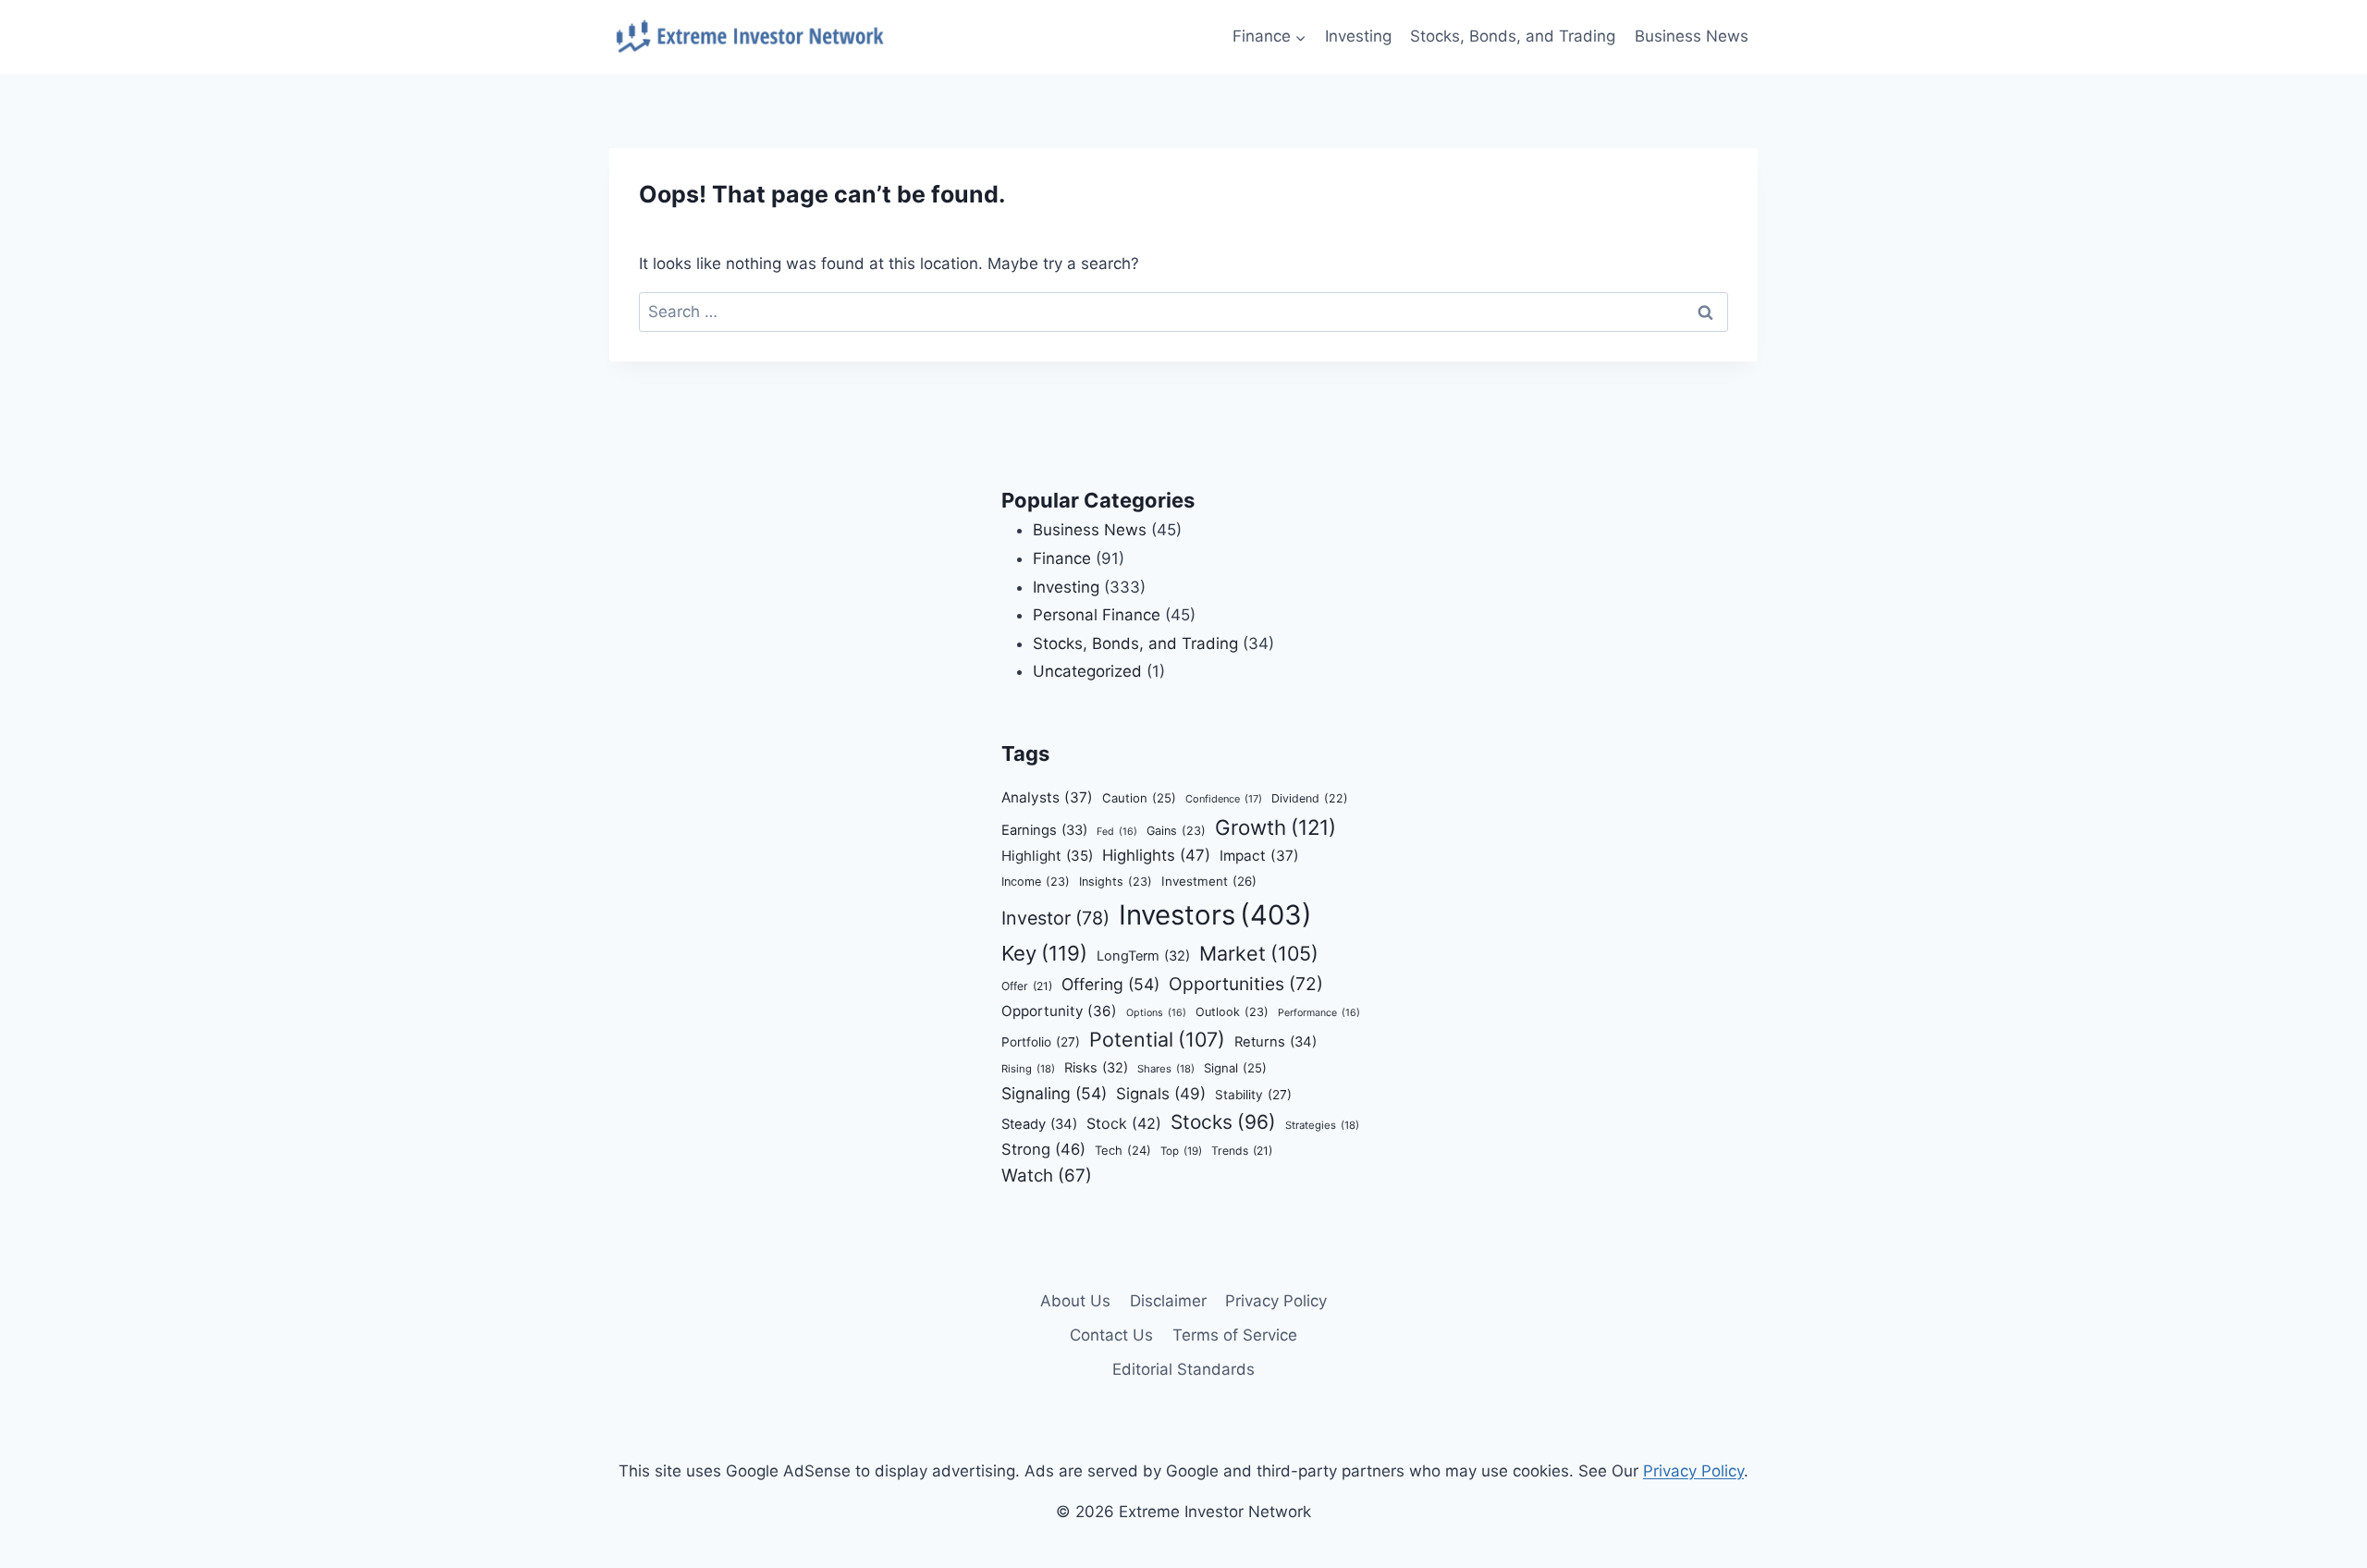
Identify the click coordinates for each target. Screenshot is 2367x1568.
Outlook (1232, 1012)
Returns (1275, 1042)
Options (1156, 1013)
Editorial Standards (1183, 1369)
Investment (1209, 881)
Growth (1275, 827)
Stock (1124, 1123)
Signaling (1054, 1093)
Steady (1039, 1124)
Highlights (1156, 855)
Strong (1043, 1149)
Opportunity (1059, 1011)
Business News (1692, 36)
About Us (1075, 1301)
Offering (1110, 984)
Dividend (1310, 798)
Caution (1139, 798)
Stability (1253, 1095)
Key (1044, 953)
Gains (1176, 831)
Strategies (1322, 1125)
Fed (1117, 832)
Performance (1319, 1013)
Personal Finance (1097, 615)
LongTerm (1143, 956)
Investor (1055, 918)
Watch (1047, 1176)
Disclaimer (1168, 1301)
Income (1036, 882)
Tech (1123, 1150)
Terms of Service (1235, 1335)
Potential (1157, 1039)
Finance (1062, 558)
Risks (1096, 1068)
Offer (1027, 986)
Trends (1242, 1151)
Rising (1028, 1069)
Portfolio (1041, 1042)
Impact (1259, 856)
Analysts (1047, 797)
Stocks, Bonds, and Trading (1513, 36)
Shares (1166, 1069)
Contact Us (1111, 1335)
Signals (1161, 1094)
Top (1181, 1151)
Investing (1358, 36)
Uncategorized (1087, 671)
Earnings (1044, 830)
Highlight (1047, 856)
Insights (1116, 882)
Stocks (1223, 1122)
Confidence (1224, 799)
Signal (1235, 1068)
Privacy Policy (1276, 1301)
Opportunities (1246, 984)
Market (1259, 953)
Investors (1215, 915)
